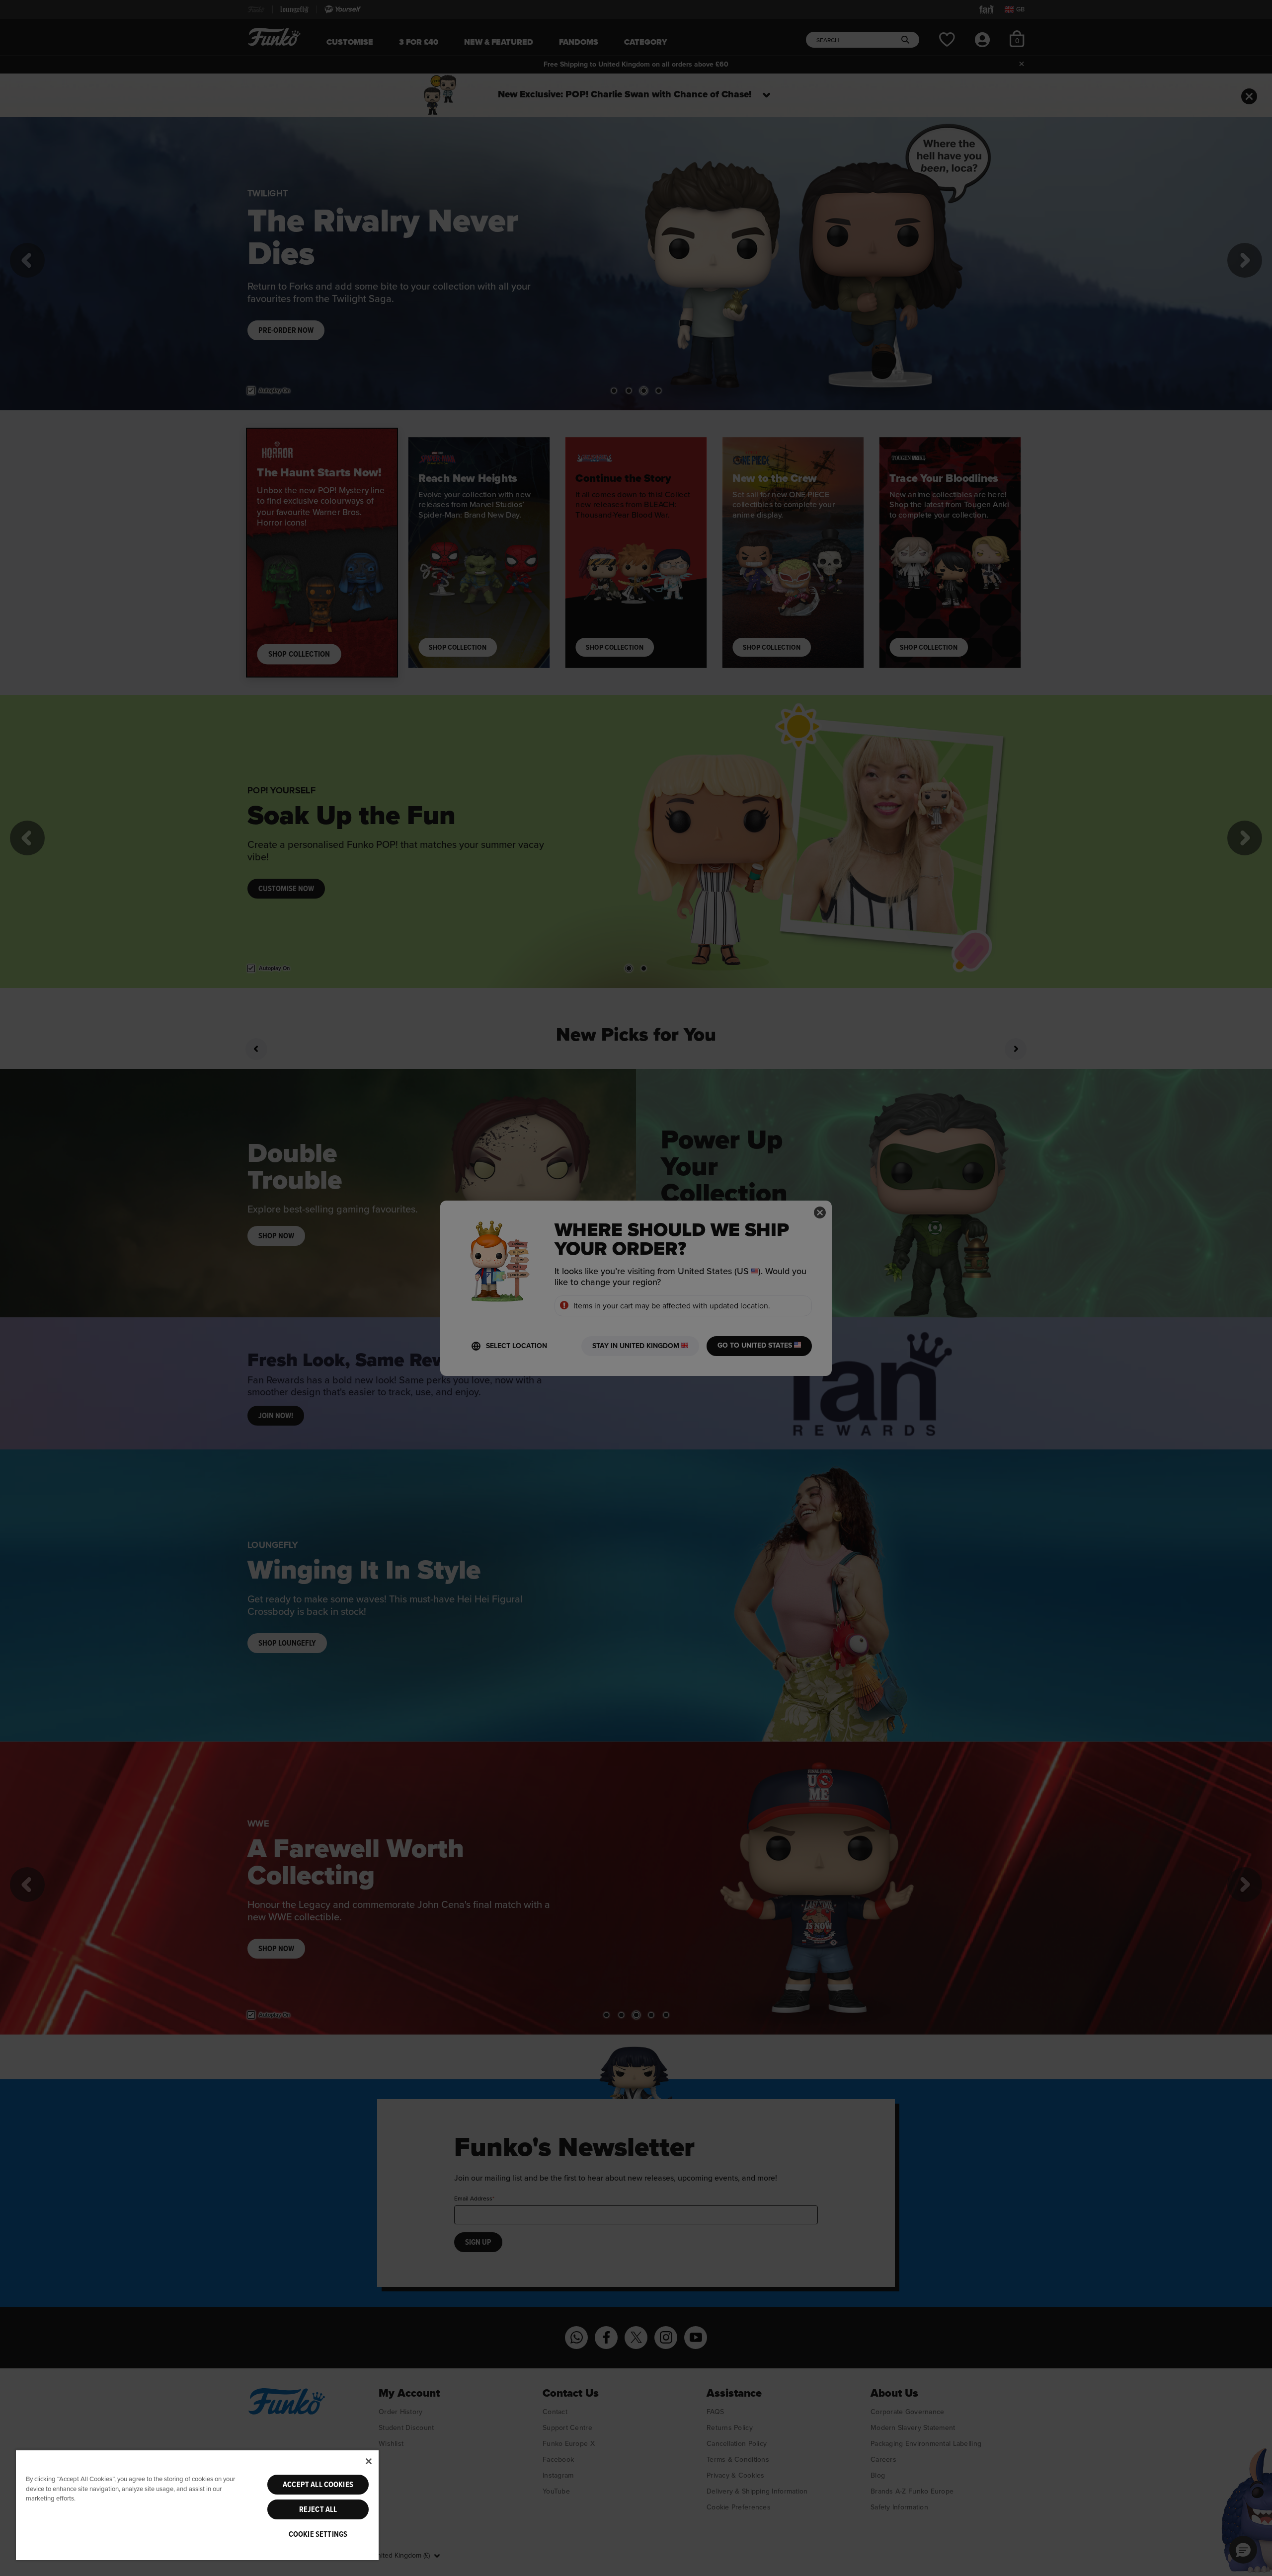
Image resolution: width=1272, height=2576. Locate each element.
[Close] (369, 2461)
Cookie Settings (318, 2534)
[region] (197, 2505)
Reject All (318, 2509)
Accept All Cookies (318, 2485)
